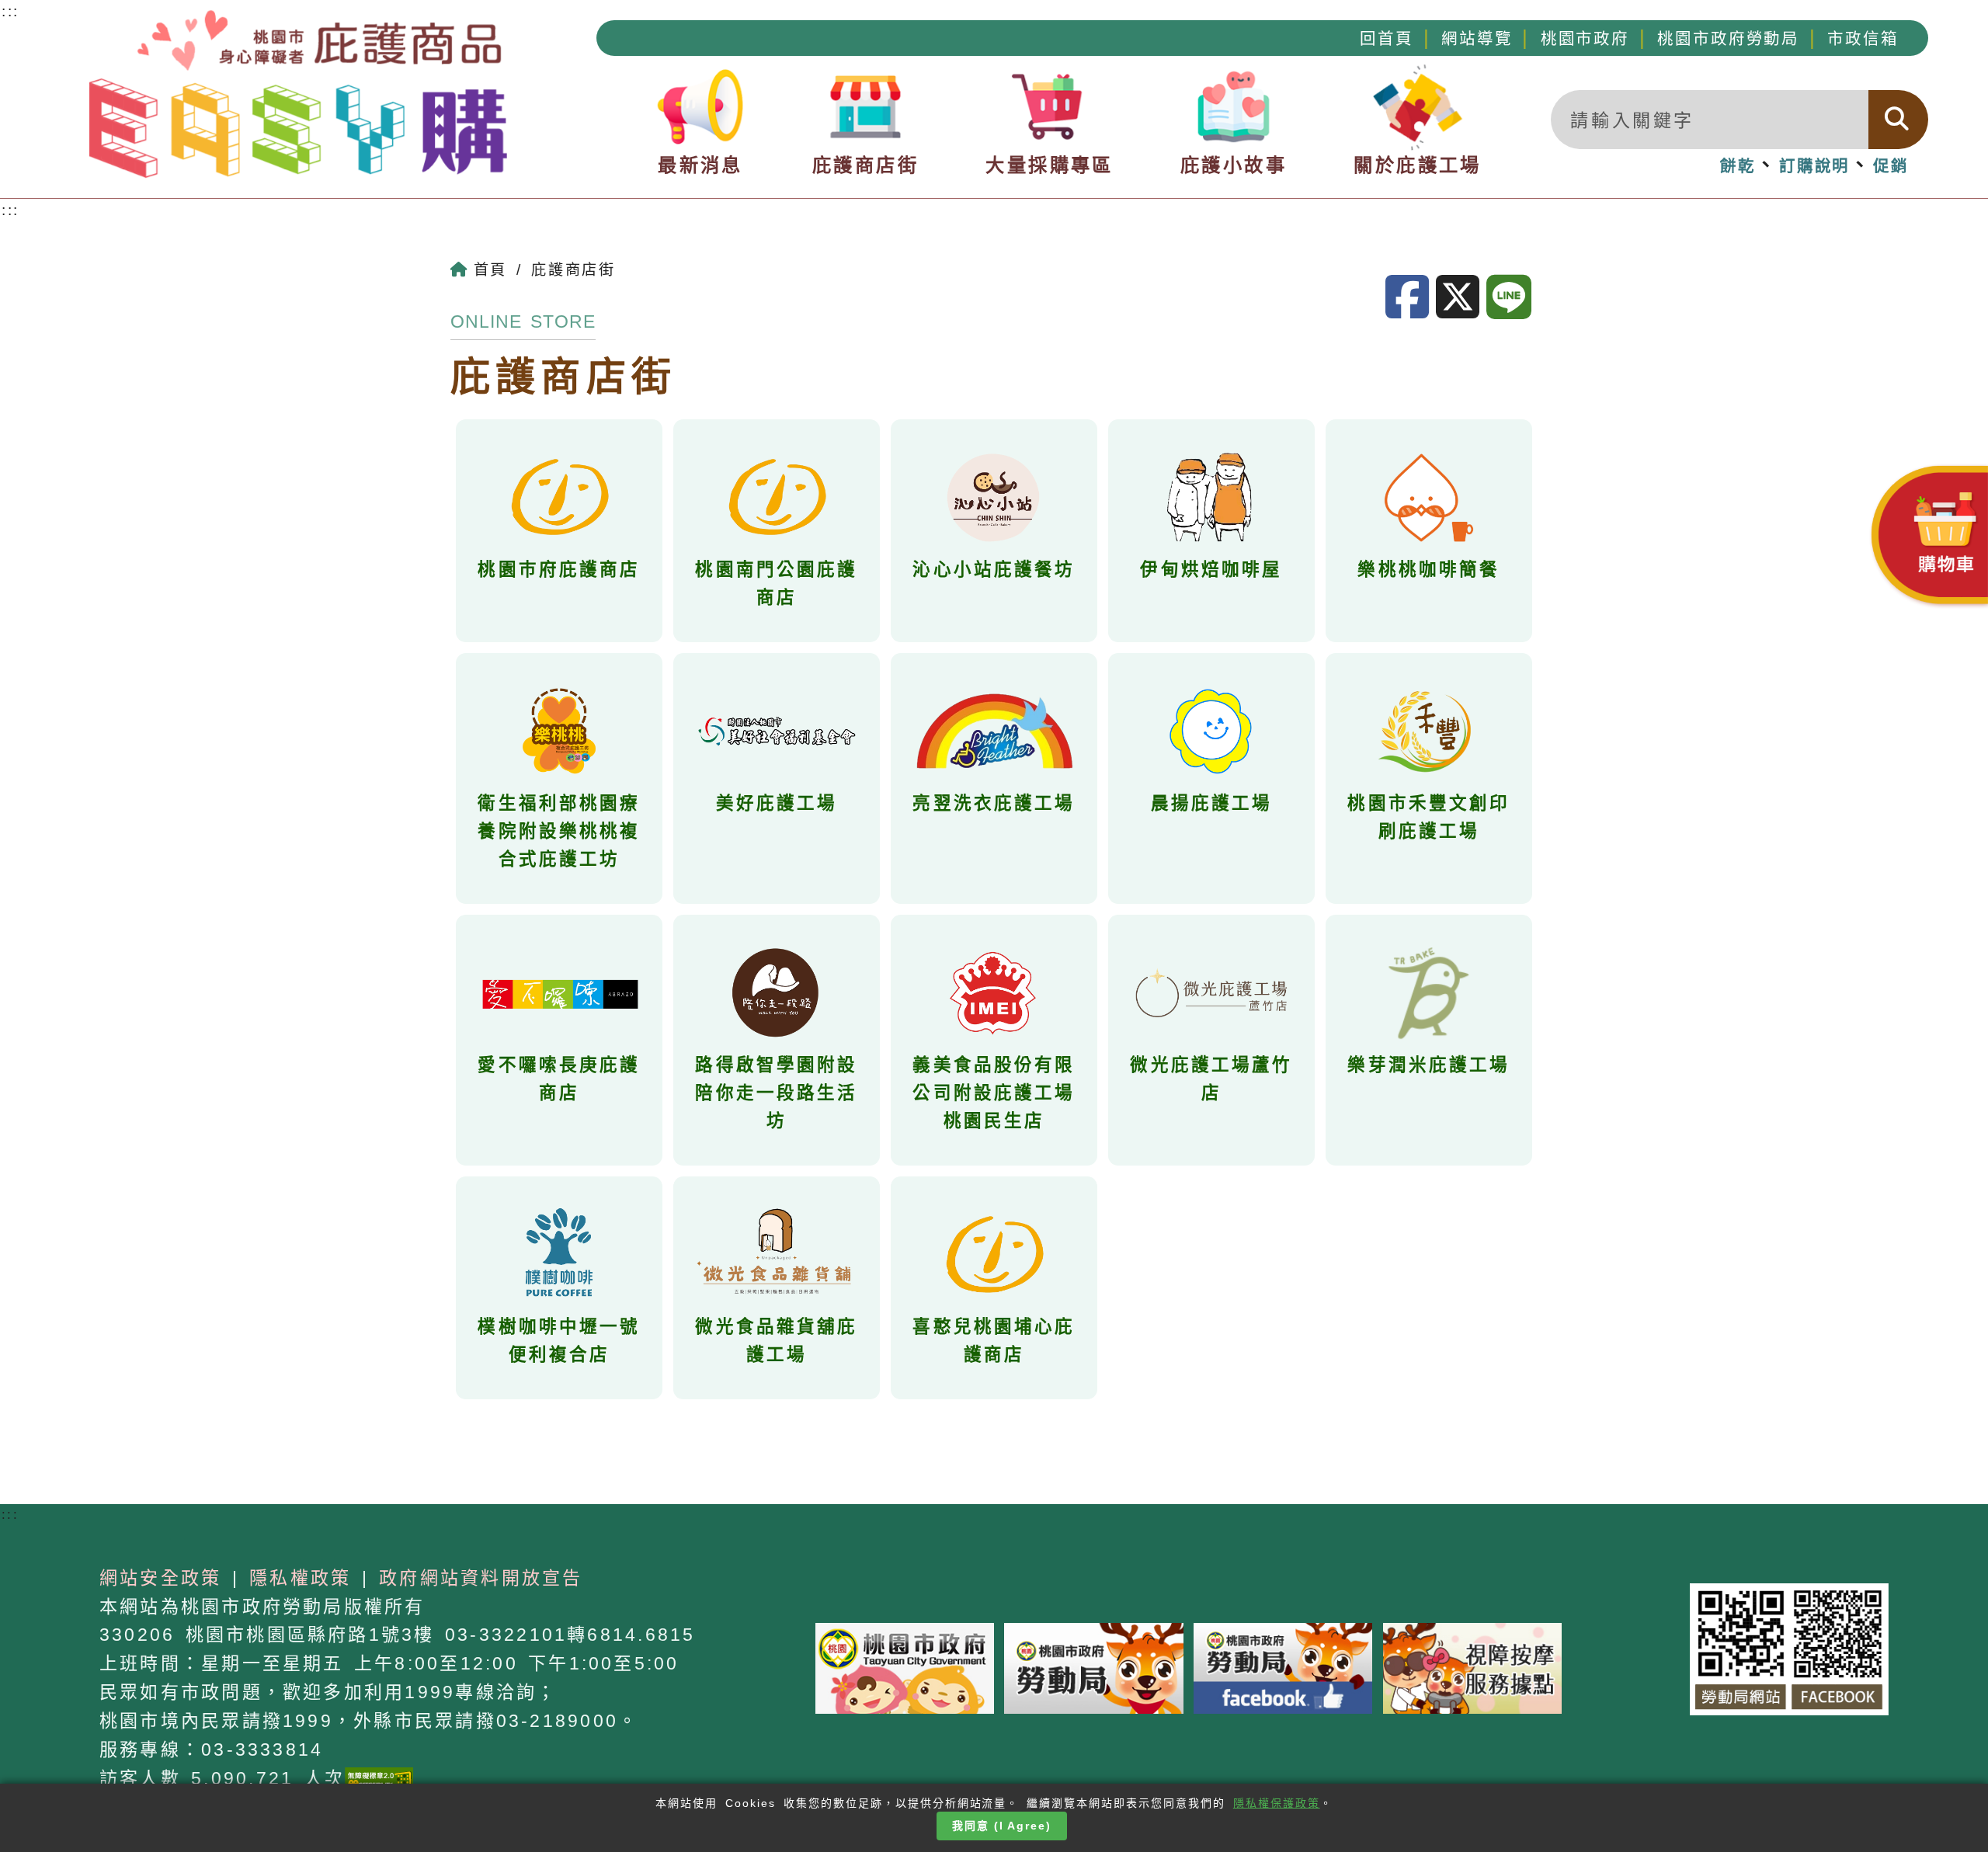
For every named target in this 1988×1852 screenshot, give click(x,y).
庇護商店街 (865, 165)
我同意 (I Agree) (1002, 1826)
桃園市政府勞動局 (1728, 38)
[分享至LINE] (1512, 298)
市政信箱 (1863, 38)
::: (10, 210)
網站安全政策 (160, 1578)
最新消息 (700, 165)
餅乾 (1738, 166)
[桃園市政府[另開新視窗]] (905, 1667)
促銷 (1891, 166)
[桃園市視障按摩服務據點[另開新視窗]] (1472, 1667)
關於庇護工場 (1417, 165)
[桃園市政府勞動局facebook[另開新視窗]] (1283, 1667)
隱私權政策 (300, 1578)
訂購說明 (1814, 166)
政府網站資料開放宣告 (481, 1578)
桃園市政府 (1585, 38)
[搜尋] (1898, 120)
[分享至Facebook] (1411, 298)
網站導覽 (1477, 38)
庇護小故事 (1234, 165)
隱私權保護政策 (1277, 1803)
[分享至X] (1461, 298)
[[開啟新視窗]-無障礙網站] (379, 1778)
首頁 (490, 270)
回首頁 (1387, 38)
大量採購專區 (1049, 165)
